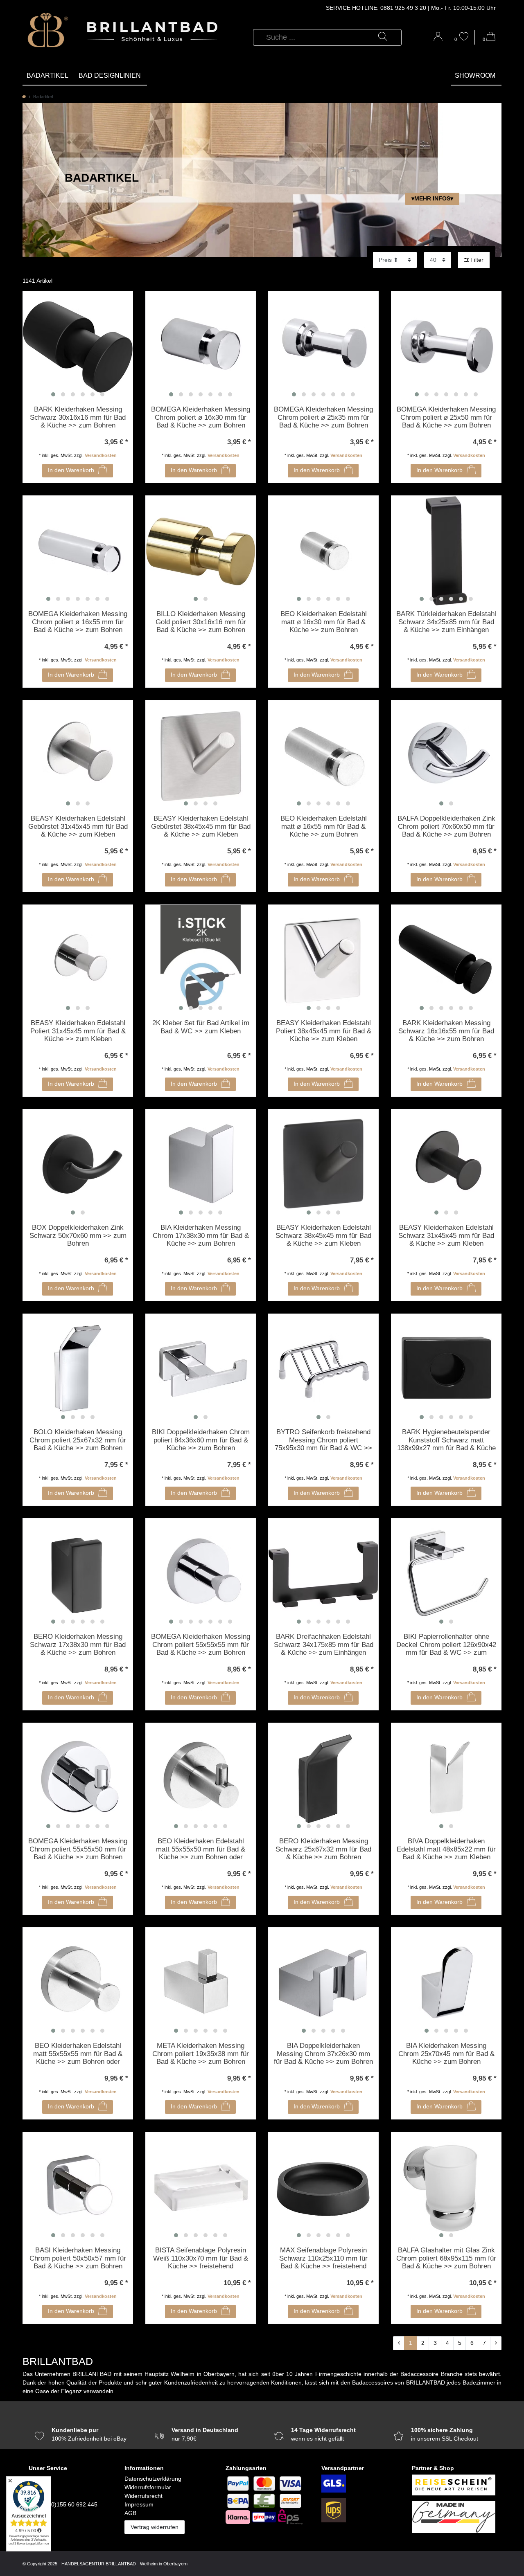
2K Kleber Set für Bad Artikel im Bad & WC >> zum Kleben (201, 1027)
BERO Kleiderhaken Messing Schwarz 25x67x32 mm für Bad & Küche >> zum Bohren (323, 1849)
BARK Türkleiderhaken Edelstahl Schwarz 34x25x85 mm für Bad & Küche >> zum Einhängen (446, 622)
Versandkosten (101, 455)
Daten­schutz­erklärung (153, 2479)
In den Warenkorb (71, 470)
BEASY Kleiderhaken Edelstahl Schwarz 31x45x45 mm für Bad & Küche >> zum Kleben (446, 1235)
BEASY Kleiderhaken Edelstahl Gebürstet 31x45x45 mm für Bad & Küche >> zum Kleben (78, 826)
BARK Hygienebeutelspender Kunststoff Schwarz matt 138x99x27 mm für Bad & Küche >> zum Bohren (446, 1440)
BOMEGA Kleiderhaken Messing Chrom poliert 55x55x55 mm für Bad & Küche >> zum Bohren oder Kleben (201, 1645)
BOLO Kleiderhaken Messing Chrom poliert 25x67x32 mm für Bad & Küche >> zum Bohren (78, 1440)
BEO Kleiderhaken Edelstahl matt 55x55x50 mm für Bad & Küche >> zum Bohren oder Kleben (201, 1849)
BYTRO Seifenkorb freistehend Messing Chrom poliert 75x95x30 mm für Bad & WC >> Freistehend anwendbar (323, 1440)
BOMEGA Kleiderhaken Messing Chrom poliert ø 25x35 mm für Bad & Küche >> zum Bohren (323, 417)
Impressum (139, 2504)
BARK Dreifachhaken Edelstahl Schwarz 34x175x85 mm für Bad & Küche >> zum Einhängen (324, 1645)
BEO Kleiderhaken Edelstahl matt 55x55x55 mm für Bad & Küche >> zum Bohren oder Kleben (78, 2054)
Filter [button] (477, 260)
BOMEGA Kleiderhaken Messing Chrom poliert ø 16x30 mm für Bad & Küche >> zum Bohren (201, 417)
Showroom (475, 75)
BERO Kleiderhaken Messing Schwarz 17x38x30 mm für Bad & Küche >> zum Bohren (78, 1645)
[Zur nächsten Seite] (496, 2343)
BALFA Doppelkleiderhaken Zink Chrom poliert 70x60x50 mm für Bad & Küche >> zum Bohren (446, 826)
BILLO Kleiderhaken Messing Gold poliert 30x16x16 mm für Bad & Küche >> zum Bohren (201, 622)
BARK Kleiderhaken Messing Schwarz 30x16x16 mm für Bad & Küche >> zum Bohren (78, 417)
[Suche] (383, 37)
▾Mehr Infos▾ (432, 198)
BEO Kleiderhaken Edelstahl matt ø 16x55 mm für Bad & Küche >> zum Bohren (324, 826)
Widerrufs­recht (143, 2496)
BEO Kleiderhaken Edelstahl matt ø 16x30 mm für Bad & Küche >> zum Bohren (324, 622)
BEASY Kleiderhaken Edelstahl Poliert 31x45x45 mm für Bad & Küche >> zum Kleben (78, 1031)
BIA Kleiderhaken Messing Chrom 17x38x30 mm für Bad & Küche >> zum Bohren (201, 1235)
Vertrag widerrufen (155, 2527)
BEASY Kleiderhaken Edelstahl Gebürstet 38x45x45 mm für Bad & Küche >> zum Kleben (201, 826)
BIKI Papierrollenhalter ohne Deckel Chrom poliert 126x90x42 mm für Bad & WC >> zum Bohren (446, 1645)
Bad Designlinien (110, 75)
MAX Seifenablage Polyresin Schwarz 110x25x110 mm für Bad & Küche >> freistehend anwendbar (323, 2259)
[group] (78, 346)
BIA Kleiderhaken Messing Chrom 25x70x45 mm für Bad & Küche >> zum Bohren (446, 2054)
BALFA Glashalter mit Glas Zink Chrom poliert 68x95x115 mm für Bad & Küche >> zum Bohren (446, 2258)
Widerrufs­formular (148, 2487)
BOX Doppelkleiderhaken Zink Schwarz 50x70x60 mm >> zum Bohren (78, 1235)
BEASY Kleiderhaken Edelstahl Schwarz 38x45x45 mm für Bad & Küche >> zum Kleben (323, 1235)
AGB (130, 2513)
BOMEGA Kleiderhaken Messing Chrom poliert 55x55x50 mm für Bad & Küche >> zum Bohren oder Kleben (78, 1849)
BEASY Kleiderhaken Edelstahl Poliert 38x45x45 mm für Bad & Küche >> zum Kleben (324, 1031)
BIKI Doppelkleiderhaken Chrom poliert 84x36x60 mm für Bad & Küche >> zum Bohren (201, 1440)
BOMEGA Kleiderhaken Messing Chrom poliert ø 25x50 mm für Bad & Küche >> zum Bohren (446, 417)
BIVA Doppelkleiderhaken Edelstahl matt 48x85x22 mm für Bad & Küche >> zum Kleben (446, 1849)
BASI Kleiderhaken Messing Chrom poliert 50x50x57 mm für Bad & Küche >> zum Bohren (78, 2258)
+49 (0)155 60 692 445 (68, 2504)
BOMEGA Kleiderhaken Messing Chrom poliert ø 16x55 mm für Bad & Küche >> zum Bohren (78, 622)
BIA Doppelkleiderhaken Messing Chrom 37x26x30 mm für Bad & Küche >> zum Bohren (323, 2054)
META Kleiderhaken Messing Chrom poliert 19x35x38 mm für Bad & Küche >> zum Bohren (201, 2054)
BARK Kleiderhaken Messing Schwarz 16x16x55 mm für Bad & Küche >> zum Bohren (446, 1031)
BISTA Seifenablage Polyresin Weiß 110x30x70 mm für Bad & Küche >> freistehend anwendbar (201, 2259)
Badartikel (47, 75)
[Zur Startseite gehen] (24, 97)
